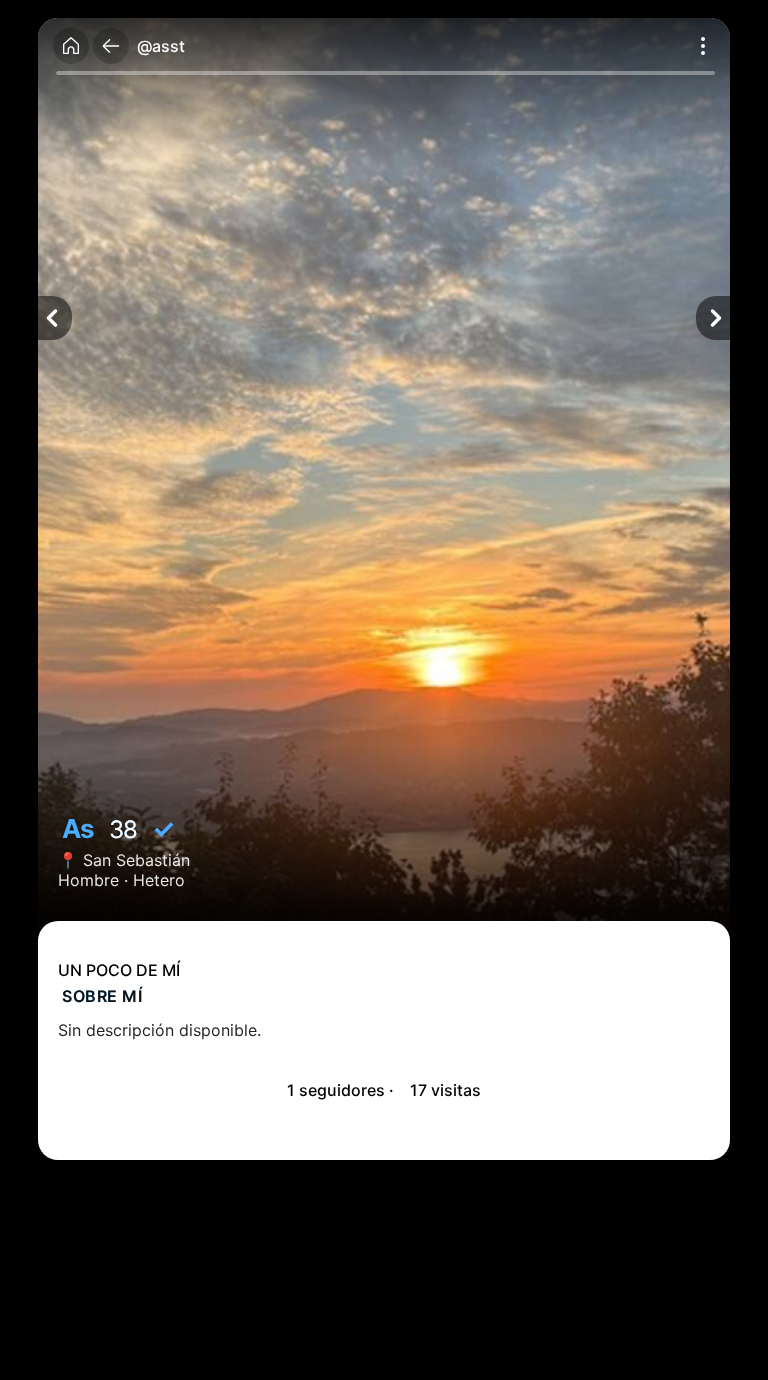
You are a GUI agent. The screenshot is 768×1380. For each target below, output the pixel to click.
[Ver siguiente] (713, 318)
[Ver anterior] (55, 318)
